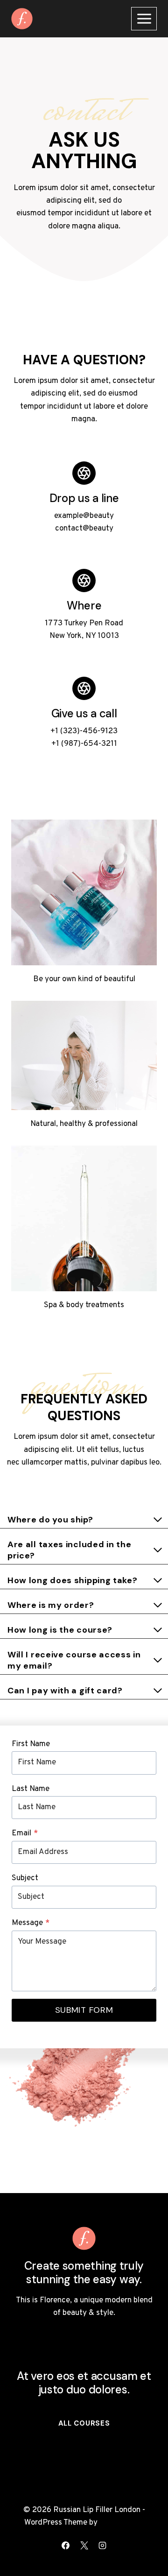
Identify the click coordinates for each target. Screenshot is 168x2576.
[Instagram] (102, 2545)
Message (31, 1923)
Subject (25, 1878)
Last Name (31, 1789)
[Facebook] (66, 2545)
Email (25, 1833)
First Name (31, 1744)
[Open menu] (144, 18)
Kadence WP (122, 2523)
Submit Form (84, 2010)
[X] (84, 2545)
